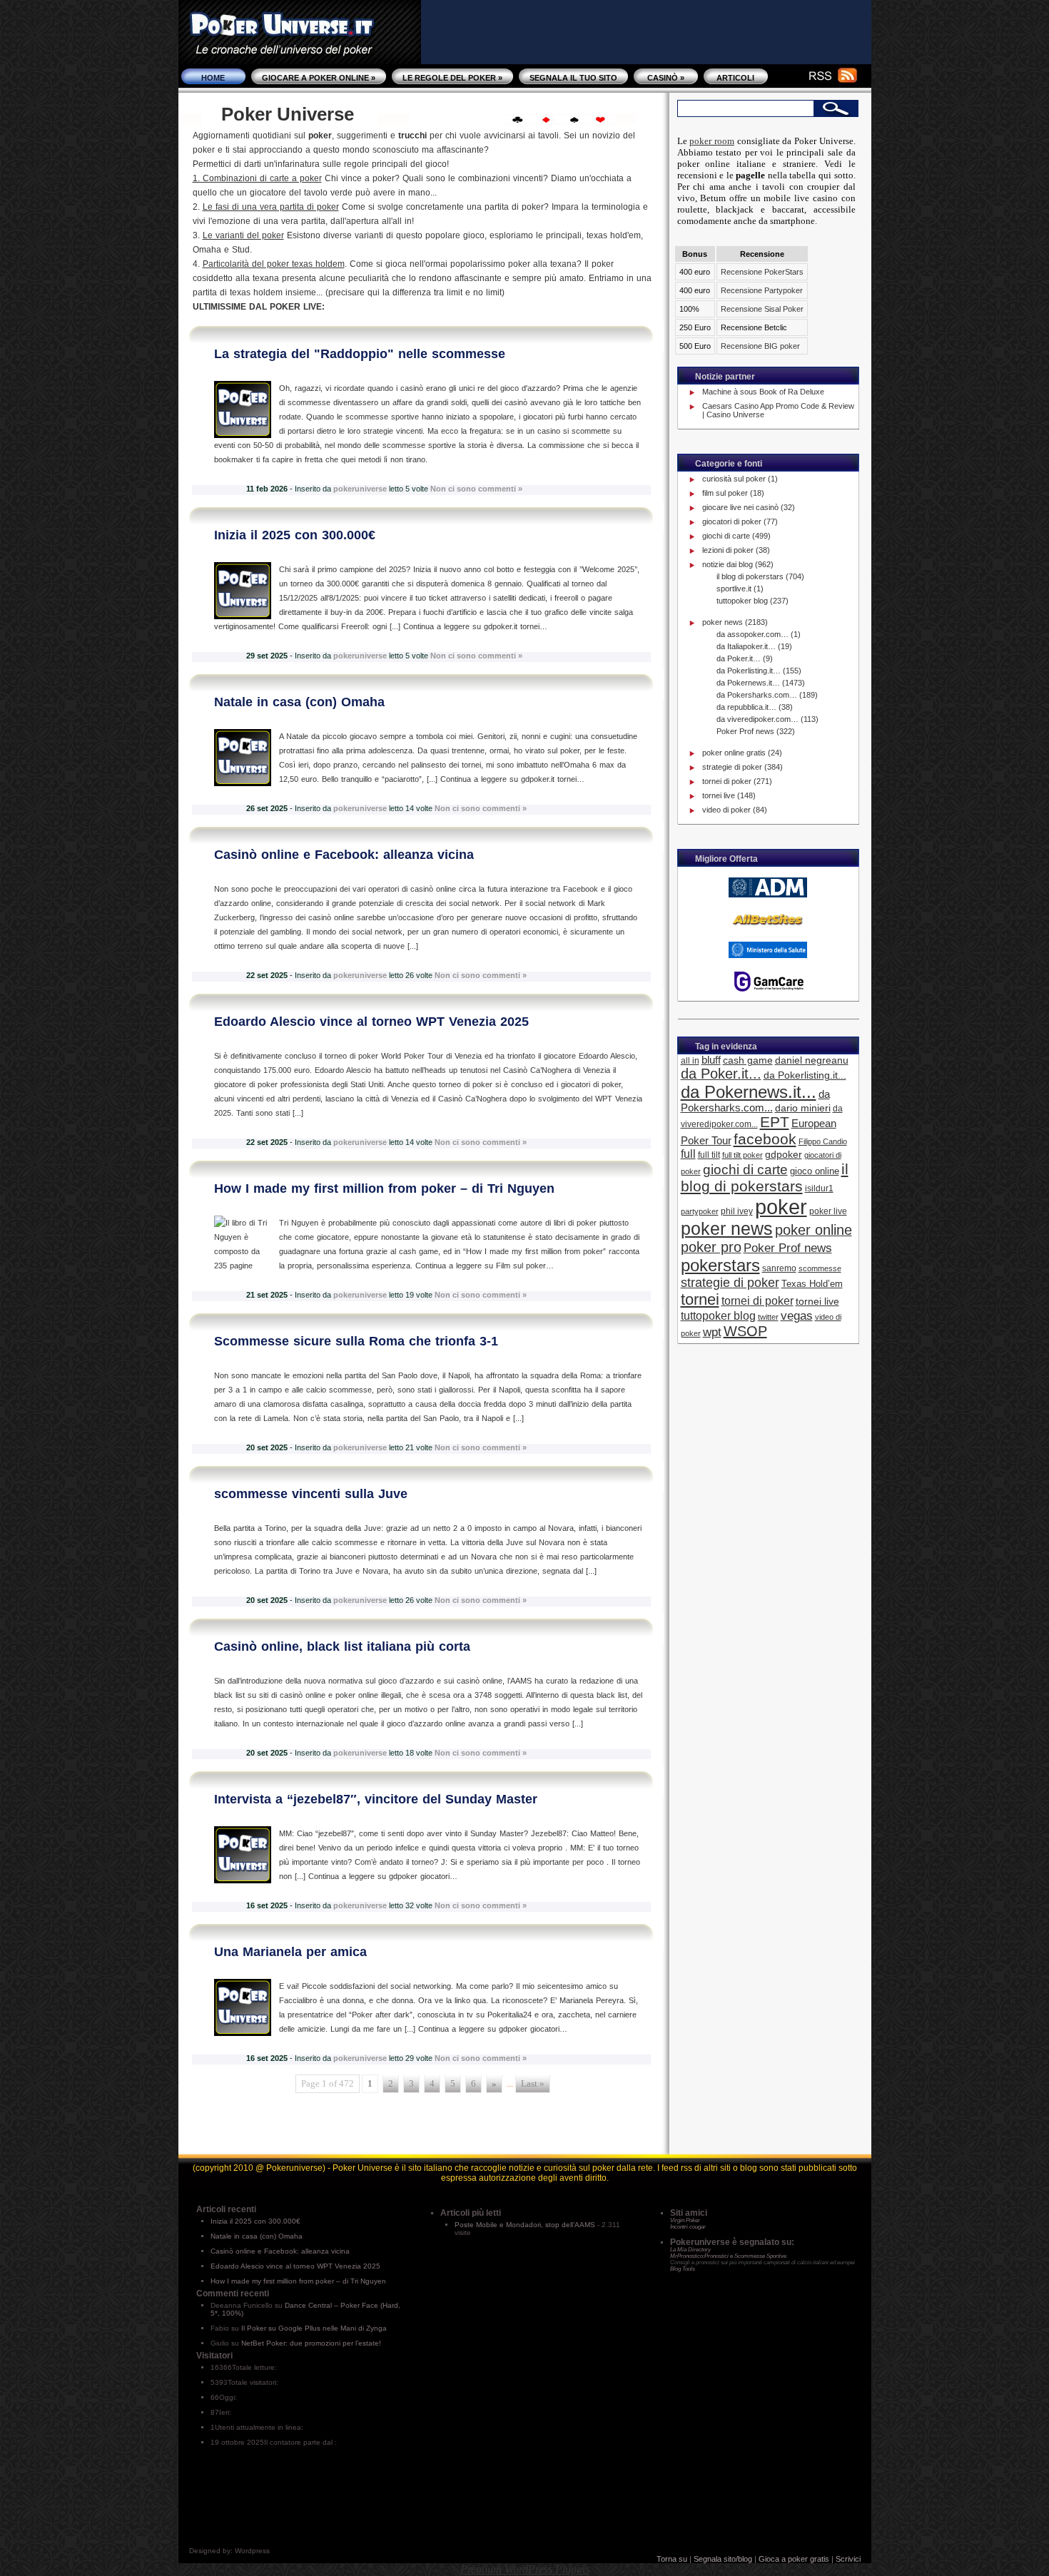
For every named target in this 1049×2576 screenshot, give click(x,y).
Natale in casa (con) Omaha (299, 702)
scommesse (820, 1268)
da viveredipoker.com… (757, 719)
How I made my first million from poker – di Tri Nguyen (384, 1188)
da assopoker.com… (752, 634)
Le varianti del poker (243, 235)
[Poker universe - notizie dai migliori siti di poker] (300, 50)
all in (690, 1060)
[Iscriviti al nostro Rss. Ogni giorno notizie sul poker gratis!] (824, 78)
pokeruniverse (360, 489)
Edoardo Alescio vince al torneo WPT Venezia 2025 (371, 1022)
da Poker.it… (739, 658)
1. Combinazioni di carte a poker (257, 178)
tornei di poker (727, 781)
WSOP (745, 1331)
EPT (775, 1122)
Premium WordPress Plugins (525, 2569)
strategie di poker (732, 767)
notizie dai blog (728, 564)
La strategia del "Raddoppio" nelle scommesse (360, 354)
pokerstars (720, 1265)
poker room (712, 141)
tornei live (719, 795)
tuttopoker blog (742, 601)
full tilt (709, 1155)
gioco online (815, 1171)
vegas (797, 1316)
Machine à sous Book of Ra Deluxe (763, 392)
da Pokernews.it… (748, 683)
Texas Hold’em (812, 1284)
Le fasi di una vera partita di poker (271, 207)
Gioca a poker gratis (794, 2559)
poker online (814, 1230)
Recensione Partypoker (762, 290)
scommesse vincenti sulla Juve (311, 1494)
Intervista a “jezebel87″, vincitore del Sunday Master (376, 1799)
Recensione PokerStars (762, 272)
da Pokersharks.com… (757, 695)
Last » (533, 2084)
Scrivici (848, 2559)
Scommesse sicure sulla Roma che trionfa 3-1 (356, 1341)
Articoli (735, 78)
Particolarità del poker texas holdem (274, 264)
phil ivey (737, 1211)
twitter (768, 1317)
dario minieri (803, 1108)
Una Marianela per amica (290, 1952)
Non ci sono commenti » (476, 489)
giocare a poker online (319, 78)
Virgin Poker (685, 2220)
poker (781, 1207)
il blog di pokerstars (750, 576)
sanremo (779, 1268)
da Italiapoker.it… (746, 646)
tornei (700, 1299)
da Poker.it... (721, 1074)
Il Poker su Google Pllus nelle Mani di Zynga (314, 2328)
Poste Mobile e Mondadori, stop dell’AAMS (525, 2225)
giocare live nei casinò (740, 507)
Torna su (672, 2559)
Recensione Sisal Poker (762, 309)
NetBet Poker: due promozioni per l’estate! (311, 2343)
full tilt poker (743, 1155)
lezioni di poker (728, 550)
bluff (711, 1060)
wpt (712, 1332)
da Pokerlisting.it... (805, 1075)
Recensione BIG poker (760, 346)
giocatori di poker (732, 521)
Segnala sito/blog (723, 2559)
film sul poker (725, 493)
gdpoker (784, 1154)
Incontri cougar (688, 2227)
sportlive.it (734, 589)
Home (213, 78)
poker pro (711, 1247)
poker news (723, 622)
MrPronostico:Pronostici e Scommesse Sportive (728, 2256)
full (688, 1154)
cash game (748, 1060)
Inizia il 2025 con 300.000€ (295, 535)
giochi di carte (726, 536)
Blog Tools (683, 2269)
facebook (765, 1139)
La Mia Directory (690, 2250)
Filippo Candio (823, 1141)
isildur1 (819, 1188)
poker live (828, 1211)
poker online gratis (734, 753)
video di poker (726, 810)
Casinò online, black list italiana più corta (342, 1646)
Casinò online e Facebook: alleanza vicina (344, 855)
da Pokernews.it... (749, 1092)
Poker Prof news (745, 731)
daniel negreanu (812, 1060)
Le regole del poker (452, 78)
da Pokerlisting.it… (749, 671)
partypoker (700, 1211)
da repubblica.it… (746, 707)
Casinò (666, 78)
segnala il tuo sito (573, 78)
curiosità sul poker (734, 479)
